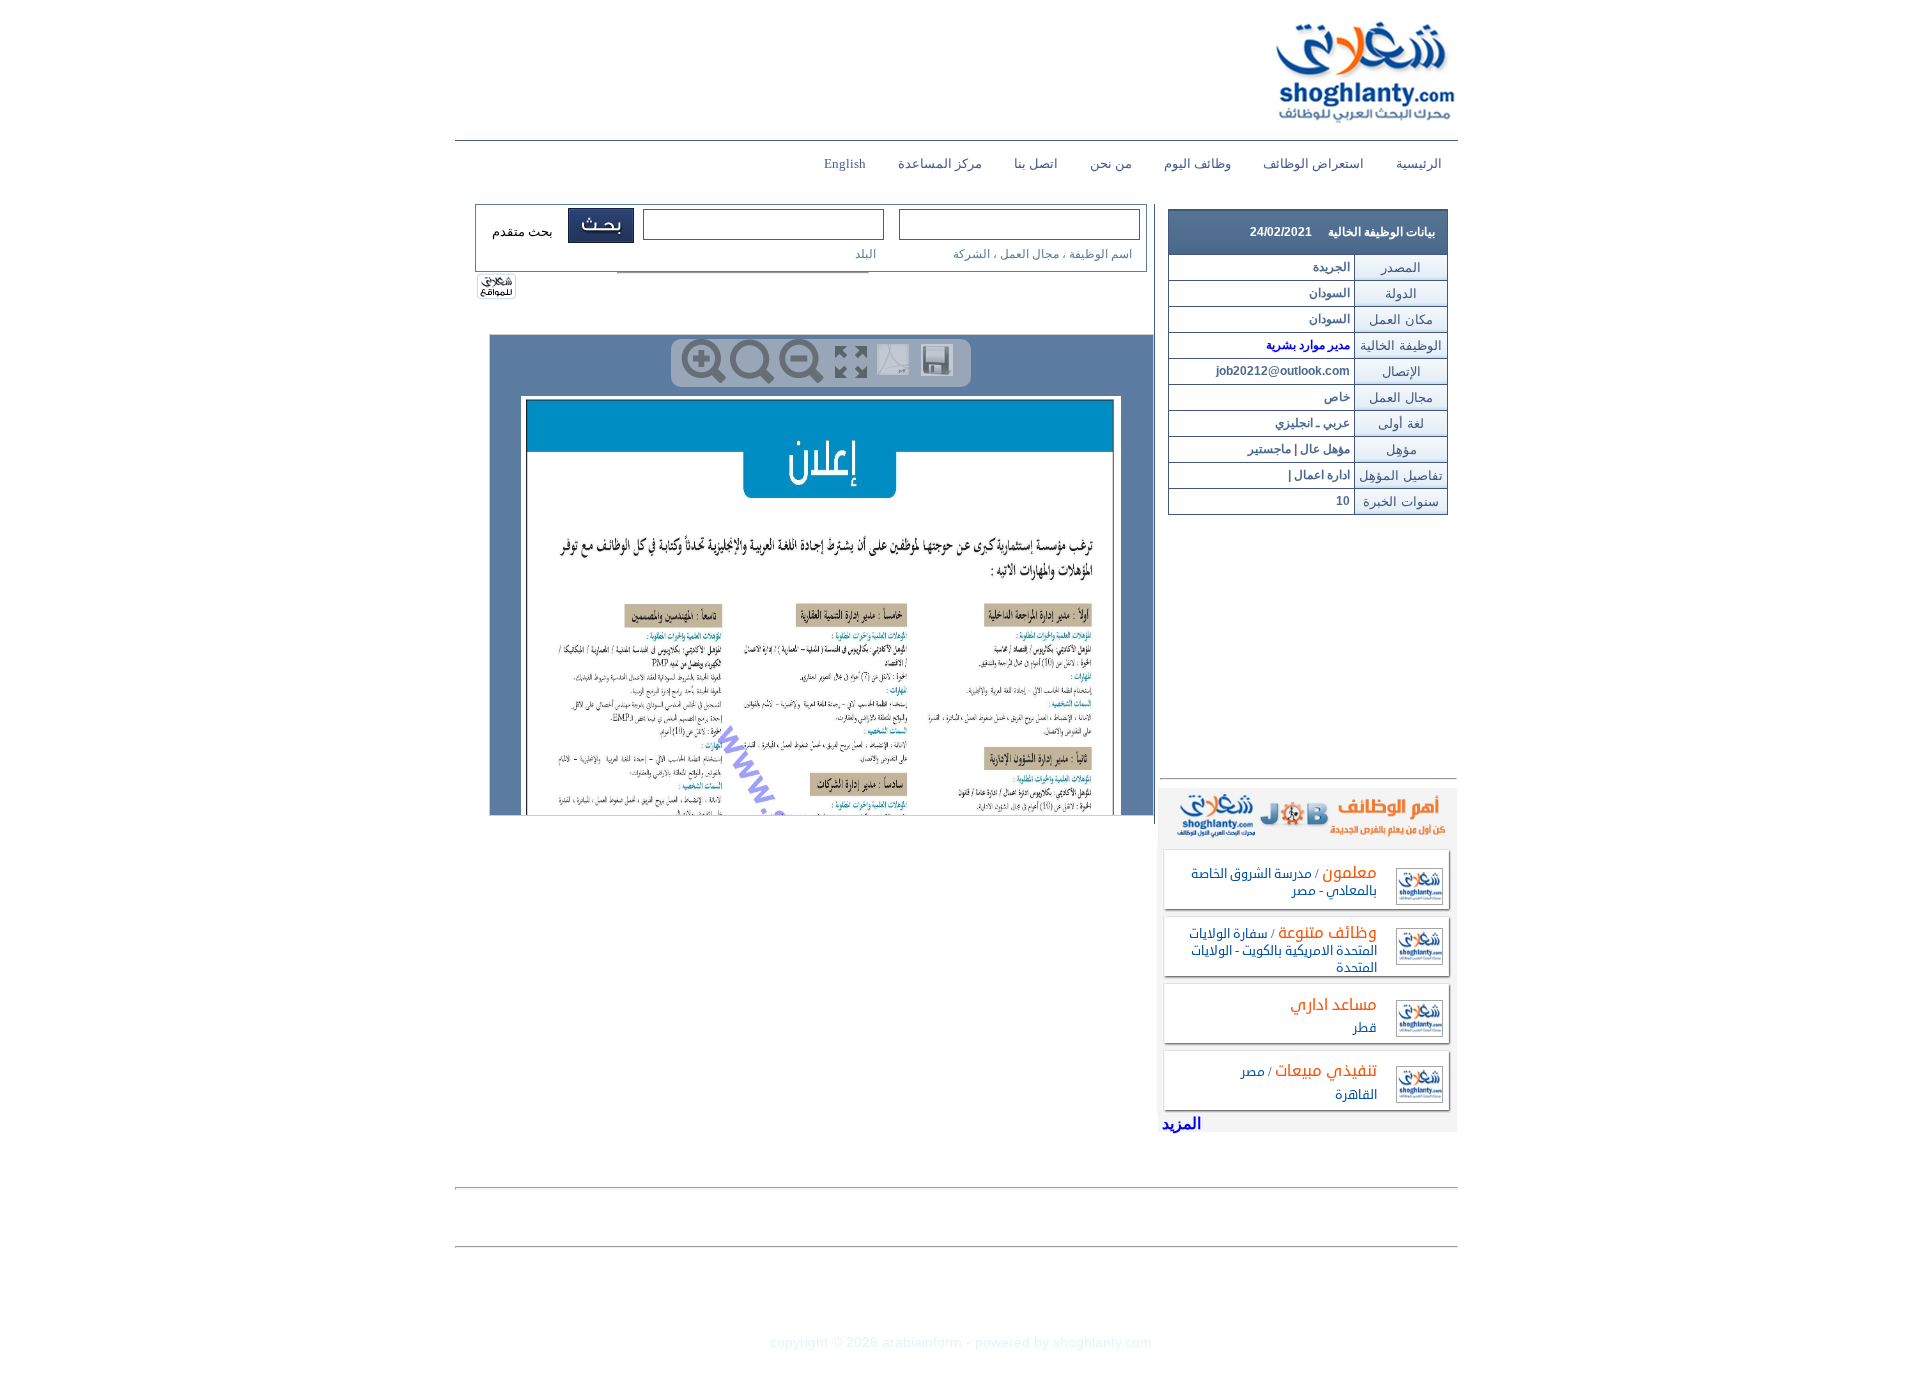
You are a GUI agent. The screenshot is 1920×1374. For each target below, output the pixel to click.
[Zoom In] (703, 361)
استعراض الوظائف (1313, 163)
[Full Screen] (850, 361)
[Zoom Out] (801, 361)
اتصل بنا (1036, 163)
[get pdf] (897, 364)
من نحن (1111, 163)
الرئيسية (1419, 163)
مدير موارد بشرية (1308, 345)
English (845, 163)
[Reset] (752, 361)
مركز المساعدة (940, 163)
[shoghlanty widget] (497, 288)
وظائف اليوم (1197, 163)
